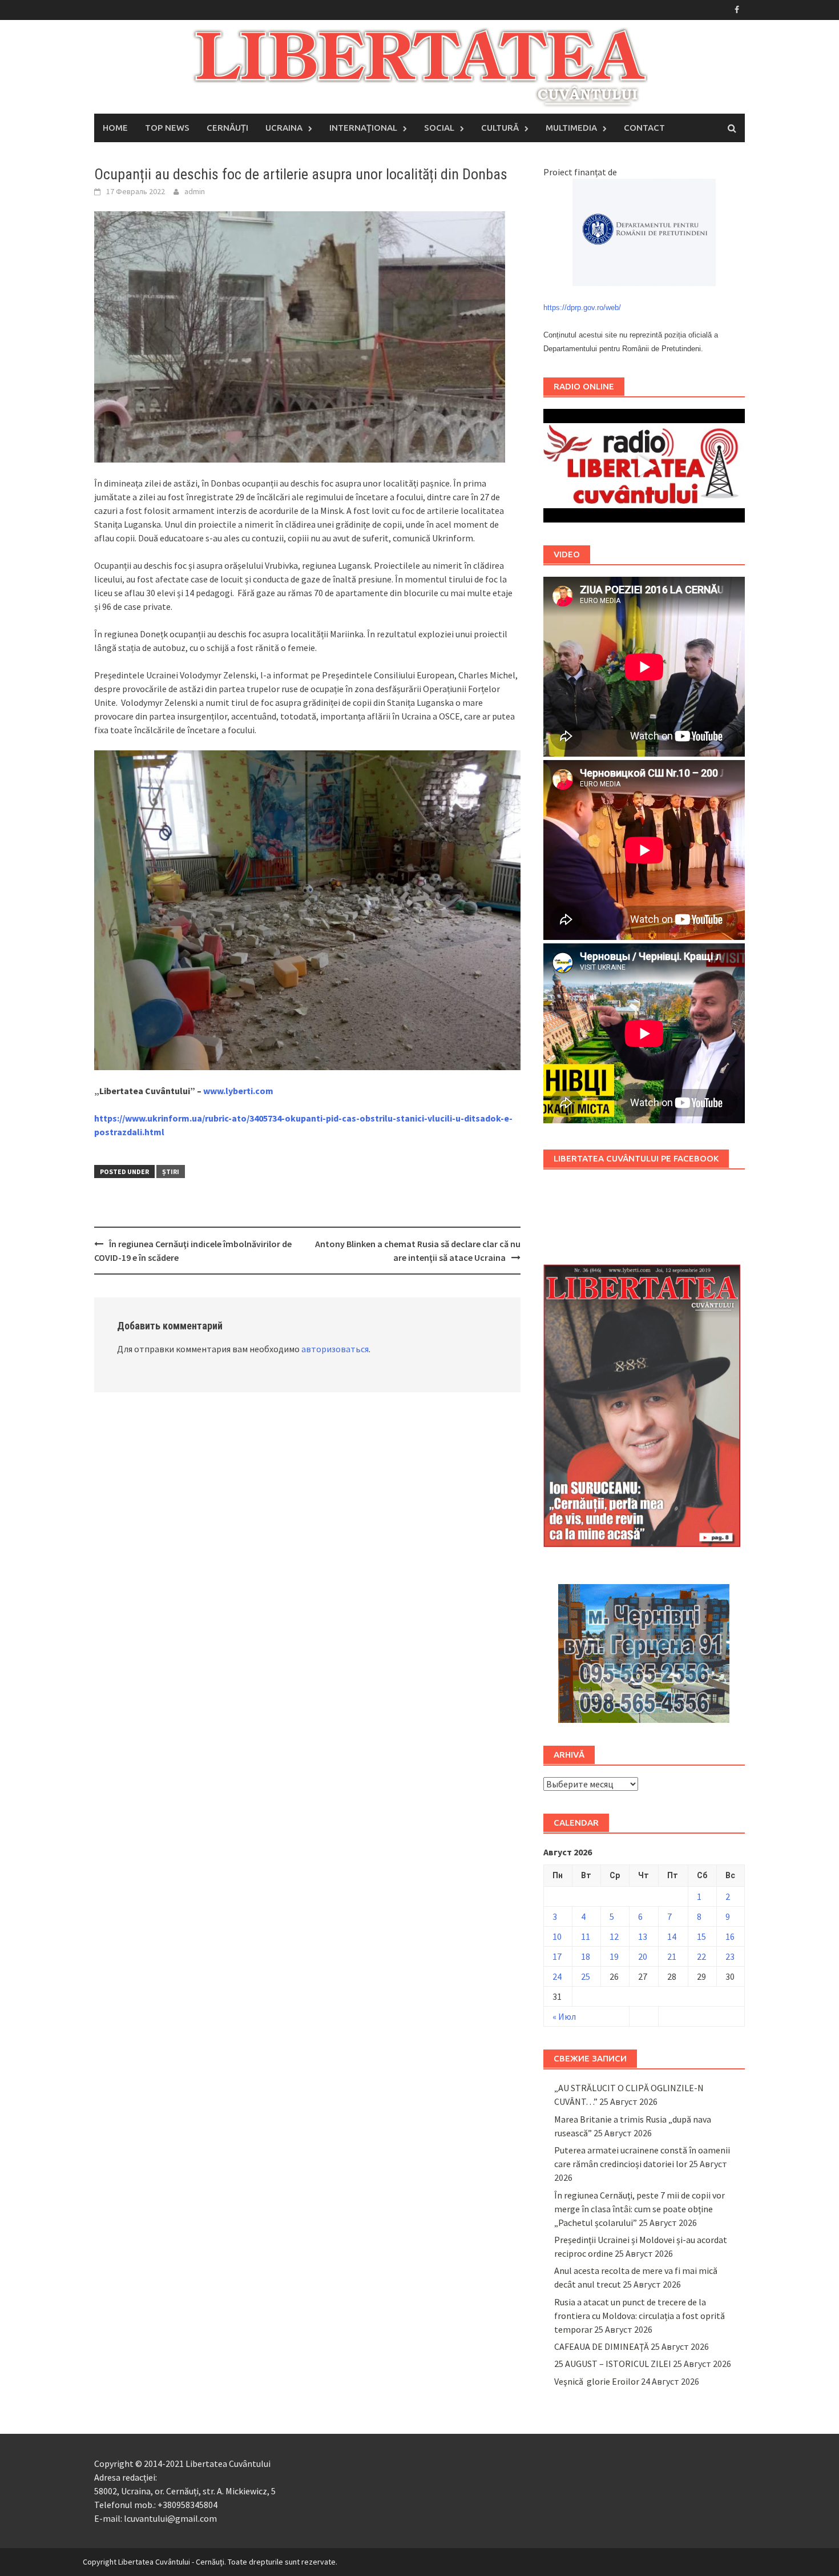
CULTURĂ (500, 128)
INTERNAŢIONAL (363, 128)
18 (586, 1956)
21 (672, 1956)
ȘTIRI (171, 1172)
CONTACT (644, 128)
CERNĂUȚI (227, 128)
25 (586, 1976)
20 (643, 1956)
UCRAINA (284, 128)
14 (672, 1936)
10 (557, 1936)
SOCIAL (439, 128)
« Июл (564, 2016)
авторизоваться (335, 1349)
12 (614, 1936)
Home (115, 128)
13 (643, 1936)
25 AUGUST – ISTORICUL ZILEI (613, 2364)
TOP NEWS (167, 128)
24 (557, 1976)
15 (701, 1936)
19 (614, 1956)
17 (557, 1956)
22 (701, 1956)
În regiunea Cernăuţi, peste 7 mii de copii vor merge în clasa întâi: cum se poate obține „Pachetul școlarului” (640, 2209)
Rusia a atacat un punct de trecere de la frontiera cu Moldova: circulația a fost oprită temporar (640, 2316)
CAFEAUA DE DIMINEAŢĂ (602, 2346)
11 (586, 1936)
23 (730, 1956)
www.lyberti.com (238, 1091)
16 (730, 1936)
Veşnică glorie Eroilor (597, 2381)
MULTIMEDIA (571, 128)
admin (195, 191)
